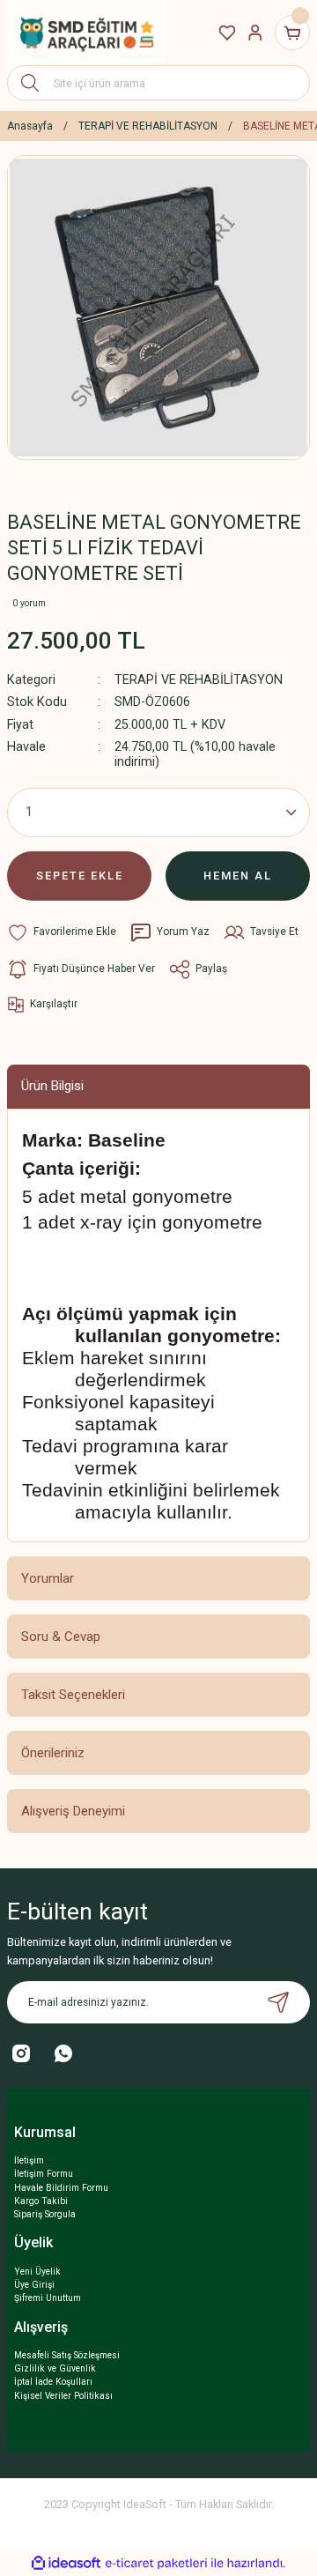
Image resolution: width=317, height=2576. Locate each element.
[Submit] (278, 2002)
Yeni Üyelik (37, 2272)
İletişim (29, 2160)
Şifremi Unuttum (48, 2298)
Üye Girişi (34, 2285)
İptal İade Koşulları (53, 2382)
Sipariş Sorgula (45, 2214)
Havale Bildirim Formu (61, 2188)
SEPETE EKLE (80, 876)
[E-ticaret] (156, 2563)
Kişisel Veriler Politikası (63, 2396)
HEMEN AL (238, 876)
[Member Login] (255, 33)
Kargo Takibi (41, 2201)
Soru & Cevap (61, 1637)
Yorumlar (48, 1578)
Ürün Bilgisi (52, 1086)
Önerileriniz (53, 1753)
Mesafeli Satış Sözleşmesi (67, 2355)
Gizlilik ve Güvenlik (55, 2368)
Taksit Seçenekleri (73, 1695)
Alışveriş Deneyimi (73, 1811)
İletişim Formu (44, 2174)
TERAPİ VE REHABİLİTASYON (199, 680)
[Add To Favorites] (62, 932)
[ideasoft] (66, 2564)
